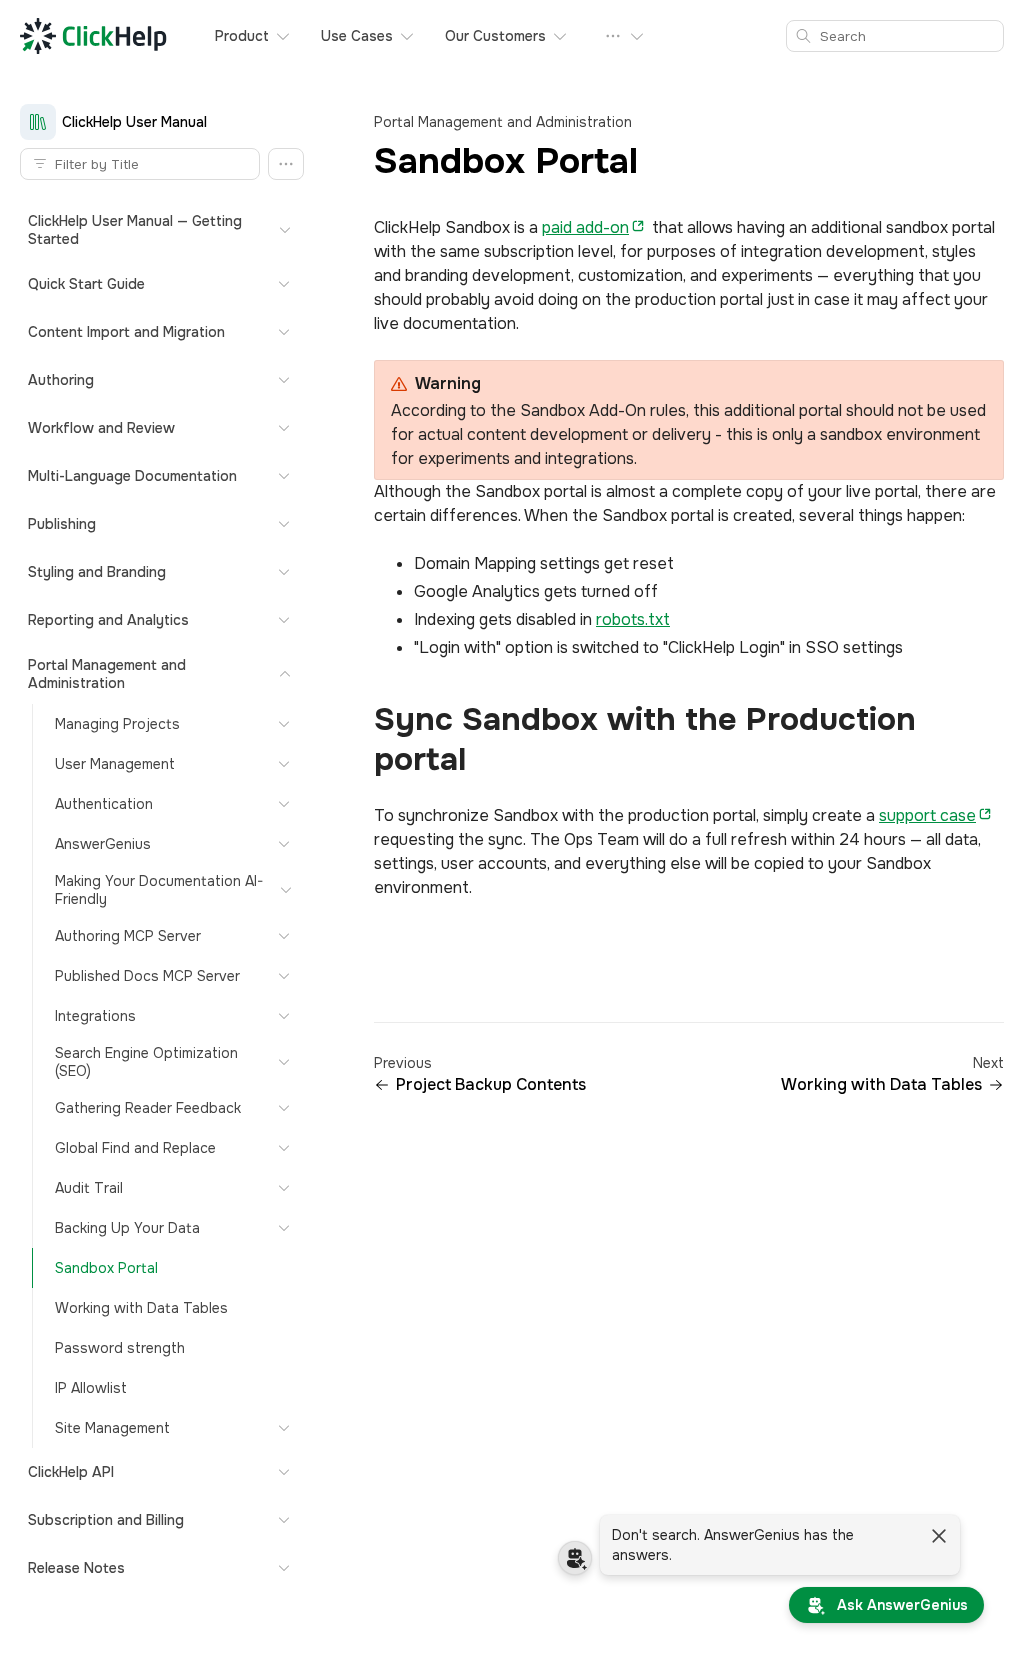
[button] (286, 164)
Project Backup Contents (491, 1085)
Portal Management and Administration (503, 122)
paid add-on (585, 227)
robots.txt (633, 619)
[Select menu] (625, 36)
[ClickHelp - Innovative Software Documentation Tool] (93, 36)
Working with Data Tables (881, 1085)
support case (927, 815)
